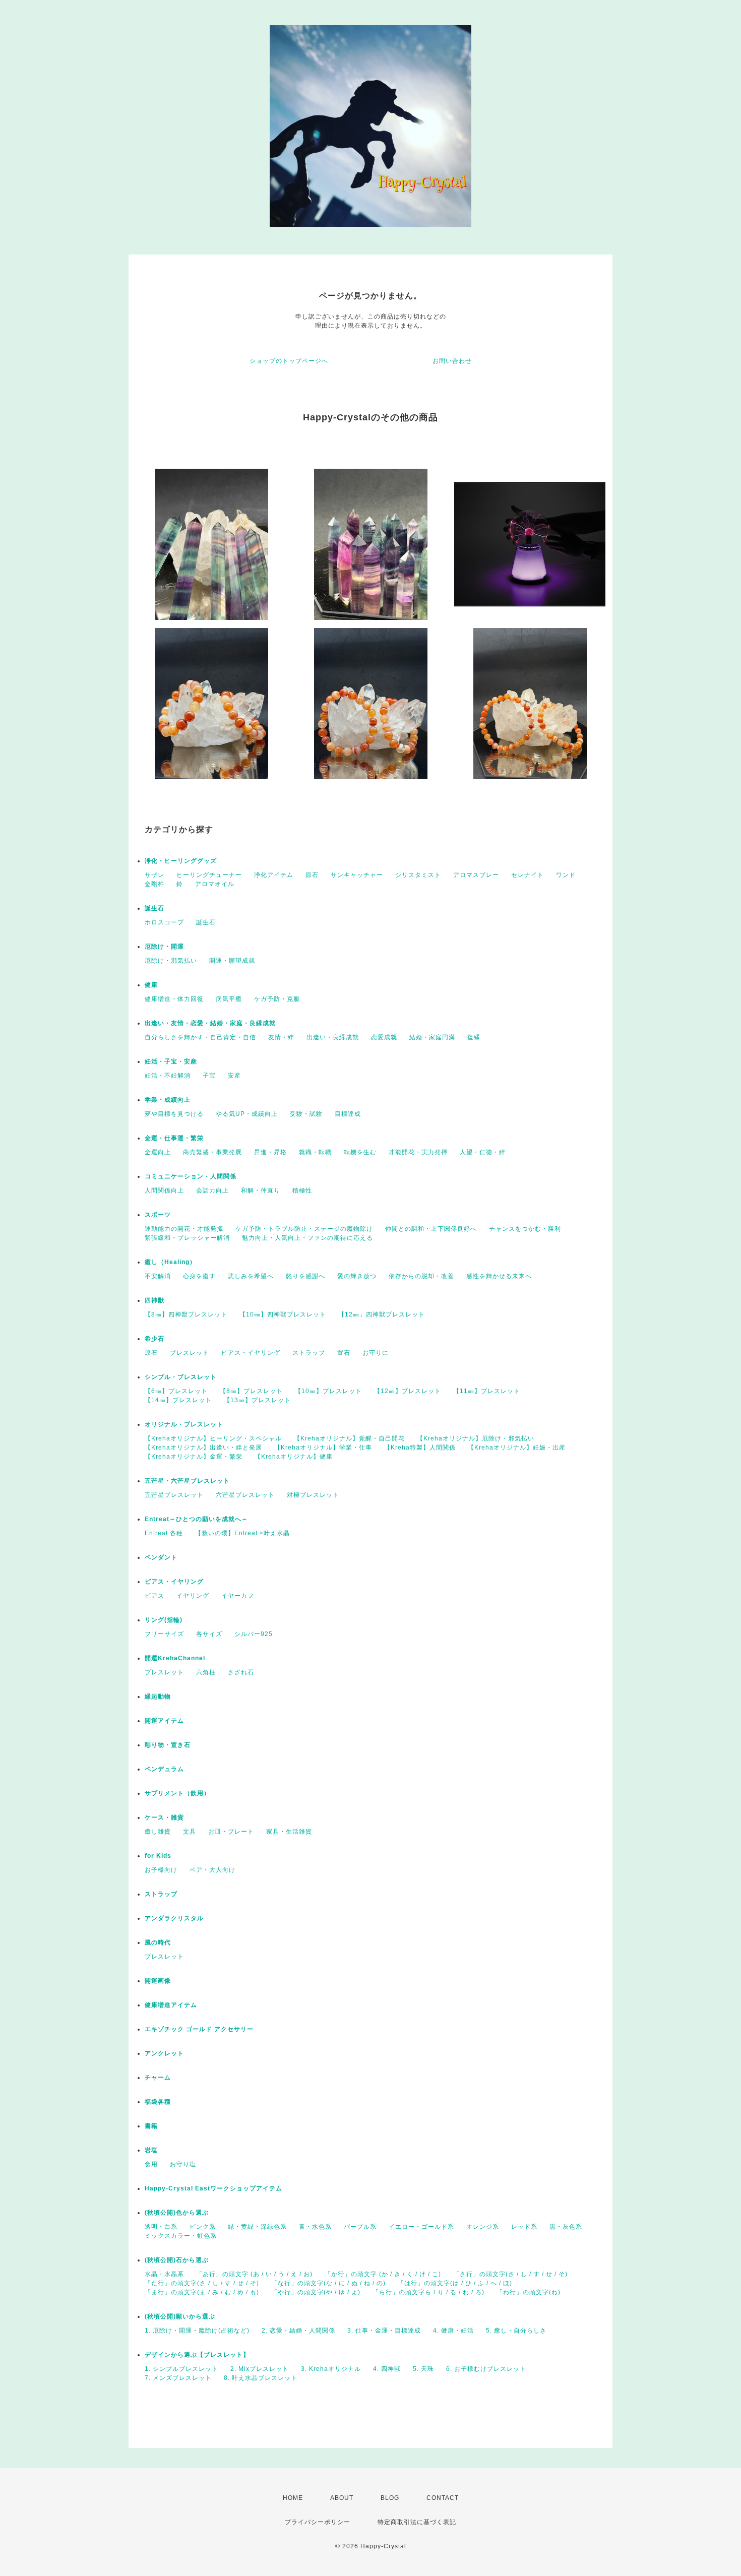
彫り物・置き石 (168, 1745)
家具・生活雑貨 (289, 1832)
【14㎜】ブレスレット (178, 1400)
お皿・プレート (231, 1832)
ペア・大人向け (212, 1870)
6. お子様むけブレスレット (486, 2369)
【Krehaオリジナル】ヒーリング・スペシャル (213, 1438)
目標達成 (348, 1114)
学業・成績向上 (168, 1100)
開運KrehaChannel (178, 1658)
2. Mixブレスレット (260, 2369)
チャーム (158, 2078)
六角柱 (206, 1672)
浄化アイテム (274, 875)
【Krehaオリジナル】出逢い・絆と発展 (203, 1448)
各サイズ (209, 1634)
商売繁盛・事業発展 (212, 1152)
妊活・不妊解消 (168, 1076)
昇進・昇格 (270, 1152)
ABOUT (342, 2498)
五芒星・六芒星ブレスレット (187, 1481)
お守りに (376, 1353)
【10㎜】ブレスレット (328, 1391)
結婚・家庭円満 (432, 1037)
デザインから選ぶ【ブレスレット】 (197, 2355)
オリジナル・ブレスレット (184, 1424)
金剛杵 (155, 884)
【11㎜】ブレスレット (487, 1391)
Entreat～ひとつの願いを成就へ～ (196, 1519)
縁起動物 (158, 1697)
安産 (234, 1076)
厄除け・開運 (164, 947)
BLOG (390, 2498)
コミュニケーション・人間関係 (191, 1176)
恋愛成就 (384, 1037)
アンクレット (164, 2053)
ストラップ (309, 1353)
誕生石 (155, 908)
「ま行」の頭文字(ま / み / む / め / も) (202, 2292)
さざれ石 (241, 1672)
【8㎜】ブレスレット (251, 1391)
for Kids (158, 1856)
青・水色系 (315, 2227)
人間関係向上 (164, 1190)
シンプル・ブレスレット (181, 1377)
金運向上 (158, 1152)
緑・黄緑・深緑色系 (257, 2227)
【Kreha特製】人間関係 (420, 1448)
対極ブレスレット (313, 1495)
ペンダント (161, 1557)
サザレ (155, 875)
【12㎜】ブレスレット (408, 1391)
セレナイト (528, 875)
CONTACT (443, 2498)
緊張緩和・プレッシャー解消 (187, 1238)
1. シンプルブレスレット (181, 2369)
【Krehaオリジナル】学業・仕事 (323, 1448)
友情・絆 (281, 1037)
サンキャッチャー (357, 875)
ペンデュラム (164, 1769)
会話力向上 (212, 1190)
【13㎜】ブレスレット (257, 1400)
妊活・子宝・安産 (171, 1061)
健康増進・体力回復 (174, 999)
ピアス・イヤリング (251, 1353)
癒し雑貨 (158, 1832)
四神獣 (155, 1300)
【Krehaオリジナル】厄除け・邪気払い (476, 1438)
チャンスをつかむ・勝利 (525, 1229)
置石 (344, 1353)
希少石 (155, 1339)
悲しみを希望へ (251, 1276)
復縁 (474, 1037)
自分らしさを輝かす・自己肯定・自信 (200, 1037)
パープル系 (360, 2227)
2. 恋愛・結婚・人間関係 (298, 2331)
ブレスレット (190, 1353)
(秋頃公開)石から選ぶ (177, 2260)
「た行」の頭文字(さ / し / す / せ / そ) (202, 2283)
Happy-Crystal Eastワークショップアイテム (213, 2188)
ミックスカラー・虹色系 (181, 2236)
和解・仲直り (261, 1190)
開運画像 (158, 1981)
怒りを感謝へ (305, 1276)
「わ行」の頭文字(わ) (529, 2292)
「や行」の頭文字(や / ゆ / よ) (316, 2292)
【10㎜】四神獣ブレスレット (283, 1314)
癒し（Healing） (170, 1262)
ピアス (155, 1596)
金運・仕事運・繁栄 (174, 1138)
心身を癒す (199, 1276)
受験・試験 (306, 1114)
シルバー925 (254, 1634)
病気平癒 (229, 999)
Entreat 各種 (164, 1533)
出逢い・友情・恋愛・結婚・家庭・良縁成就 (210, 1023)
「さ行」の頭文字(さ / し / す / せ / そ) (510, 2274)
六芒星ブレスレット (245, 1495)
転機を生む (360, 1152)
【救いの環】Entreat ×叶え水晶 (242, 1533)
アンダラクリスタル (174, 1918)
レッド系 (524, 2227)
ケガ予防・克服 (277, 999)
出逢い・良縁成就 (333, 1037)
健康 (151, 985)
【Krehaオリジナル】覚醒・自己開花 (349, 1438)
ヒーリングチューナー (209, 875)
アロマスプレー (476, 875)
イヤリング (193, 1596)
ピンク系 (203, 2227)
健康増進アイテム (171, 2005)
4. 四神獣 (387, 2369)
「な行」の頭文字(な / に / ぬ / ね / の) (328, 2283)
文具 (190, 1832)
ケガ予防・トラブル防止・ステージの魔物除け (304, 1229)
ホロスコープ (164, 922)
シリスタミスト (418, 875)
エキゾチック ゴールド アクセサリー (199, 2029)
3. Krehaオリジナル (331, 2369)
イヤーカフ (238, 1596)
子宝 (209, 1076)
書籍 (151, 2126)
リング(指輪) (164, 1620)
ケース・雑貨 (164, 1817)
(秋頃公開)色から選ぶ (177, 2213)
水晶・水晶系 (164, 2274)
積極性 (302, 1190)
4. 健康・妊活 (453, 2331)
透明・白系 (161, 2227)
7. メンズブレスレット (178, 2378)
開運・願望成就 (232, 961)
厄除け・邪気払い (171, 961)
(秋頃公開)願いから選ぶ (180, 2316)
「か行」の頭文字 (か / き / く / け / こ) (383, 2274)
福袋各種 (158, 2102)
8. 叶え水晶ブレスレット (261, 2378)
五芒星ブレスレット (174, 1495)
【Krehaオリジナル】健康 (294, 1457)
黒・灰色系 (566, 2227)
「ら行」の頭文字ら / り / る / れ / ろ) (428, 2292)
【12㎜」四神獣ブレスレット (382, 1314)
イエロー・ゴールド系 (421, 2227)
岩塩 (151, 2150)
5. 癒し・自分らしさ (516, 2331)
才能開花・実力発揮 (418, 1152)
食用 (151, 2164)
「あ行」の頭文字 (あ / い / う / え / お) (254, 2274)
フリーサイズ (164, 1634)
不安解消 (158, 1276)
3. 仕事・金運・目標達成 (384, 2331)
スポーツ (158, 1215)
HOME (293, 2498)
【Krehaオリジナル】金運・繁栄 (194, 1457)
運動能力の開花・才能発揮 (184, 1229)
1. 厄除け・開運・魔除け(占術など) (197, 2331)
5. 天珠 (423, 2369)
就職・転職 (315, 1152)
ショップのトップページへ (289, 361)
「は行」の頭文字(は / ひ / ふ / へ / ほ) (455, 2283)
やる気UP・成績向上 (247, 1114)
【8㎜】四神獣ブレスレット (186, 1314)
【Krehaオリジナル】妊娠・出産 (517, 1448)
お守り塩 (183, 2164)
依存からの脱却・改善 (421, 1276)
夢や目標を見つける (174, 1114)
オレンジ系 (483, 2227)
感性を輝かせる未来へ (499, 1276)
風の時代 (158, 1942)
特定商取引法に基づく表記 (417, 2522)
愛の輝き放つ (357, 1276)
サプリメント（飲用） (177, 1793)
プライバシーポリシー (318, 2522)
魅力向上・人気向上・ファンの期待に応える (307, 1238)
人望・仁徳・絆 (483, 1152)
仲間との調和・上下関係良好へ (431, 1229)
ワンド (566, 875)
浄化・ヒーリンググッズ (181, 861)
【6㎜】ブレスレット (176, 1391)
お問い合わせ (452, 361)
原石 (312, 875)
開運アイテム (164, 1721)
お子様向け (161, 1870)
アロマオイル (215, 884)
